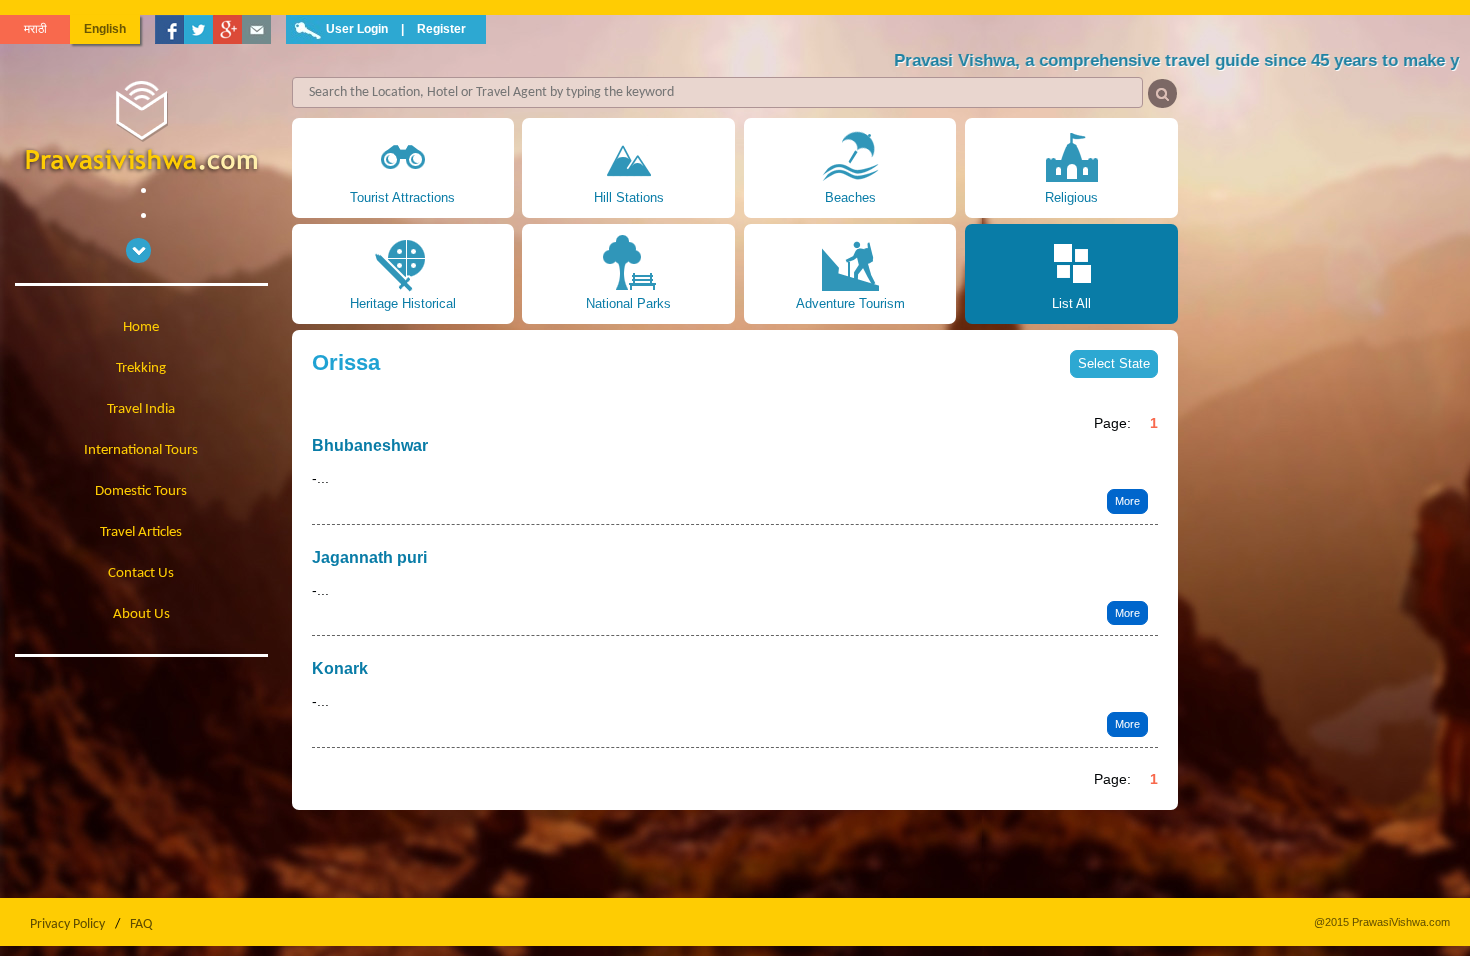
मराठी (35, 29)
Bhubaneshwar (370, 445)
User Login (357, 29)
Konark (340, 668)
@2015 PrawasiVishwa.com (1382, 922)
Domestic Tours (141, 491)
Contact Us (141, 573)
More (1127, 501)
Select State (1114, 363)
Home (141, 327)
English (105, 29)
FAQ (141, 924)
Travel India (141, 409)
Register (441, 29)
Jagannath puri (369, 557)
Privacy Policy (67, 924)
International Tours (141, 450)
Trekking (141, 368)
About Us (141, 614)
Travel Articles (141, 532)
